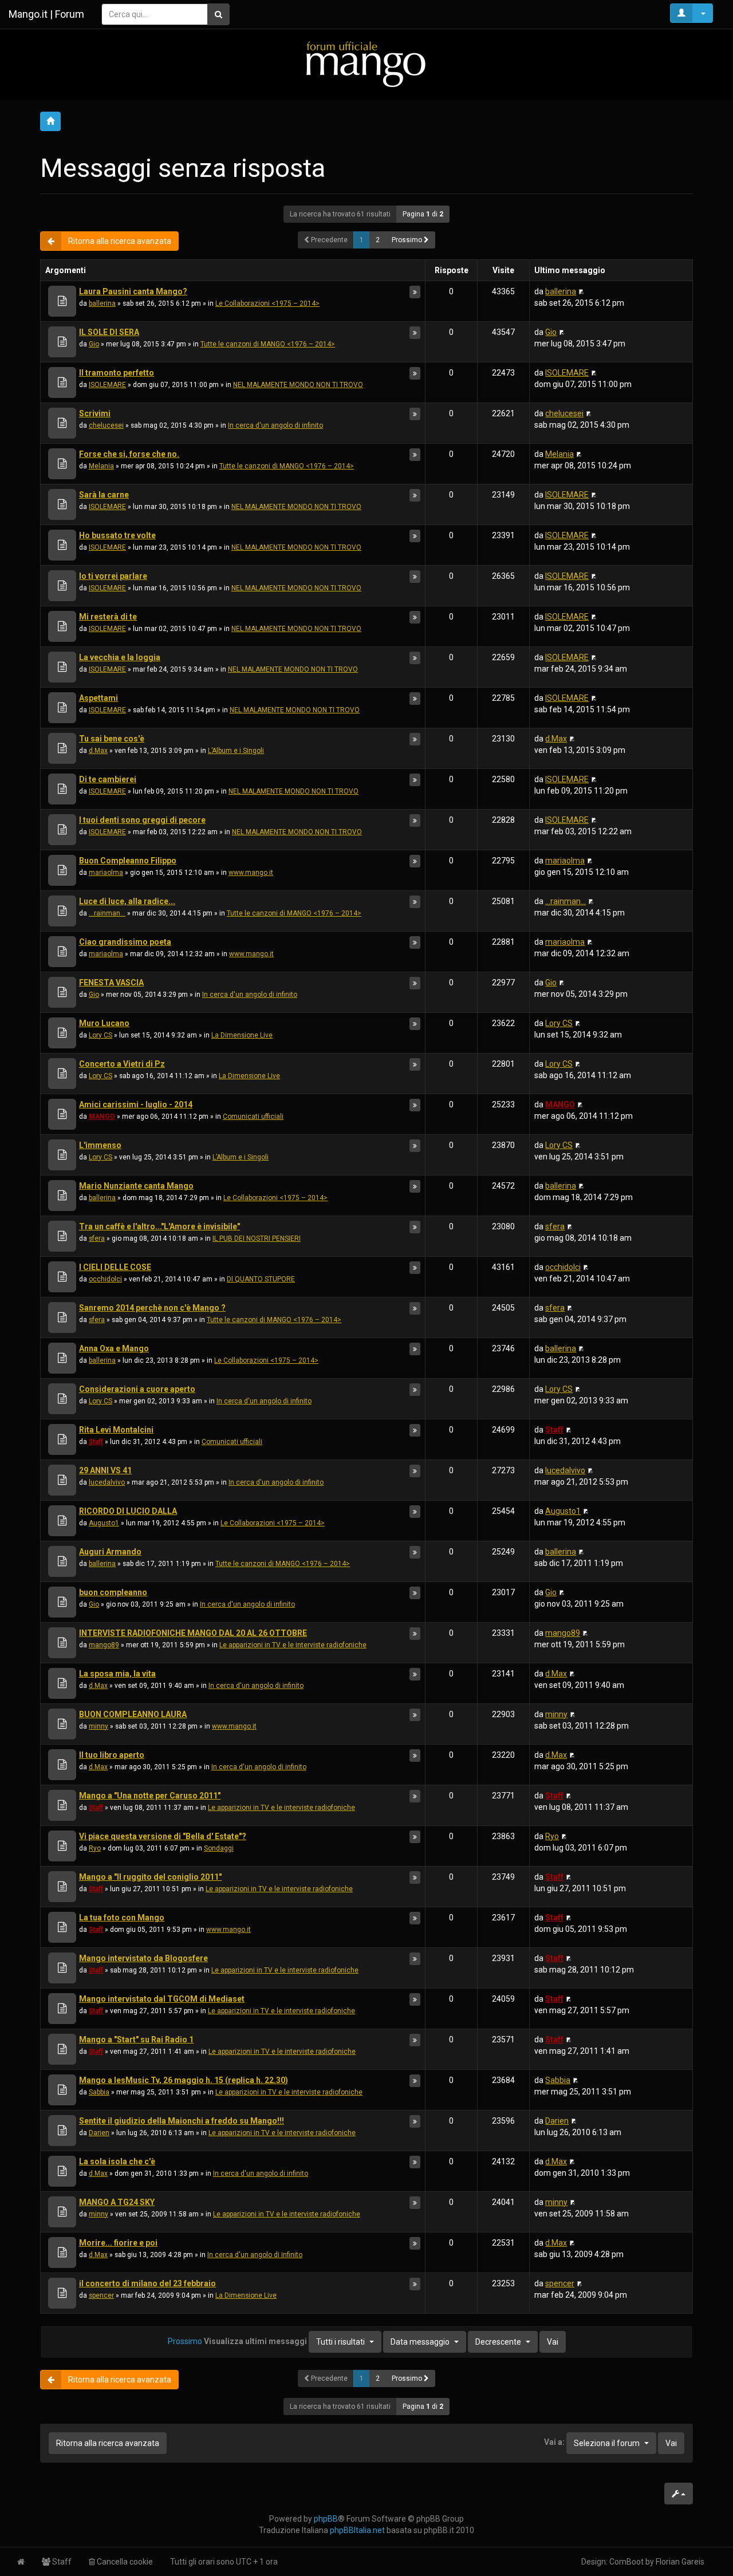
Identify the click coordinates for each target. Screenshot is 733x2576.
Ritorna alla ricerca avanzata (120, 241)
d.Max (98, 751)
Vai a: (554, 2442)
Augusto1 (104, 1523)
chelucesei (106, 425)
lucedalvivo (107, 1482)
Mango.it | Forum (46, 14)
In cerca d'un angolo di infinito (275, 425)
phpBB (326, 2519)
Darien (99, 2133)
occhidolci (105, 1279)
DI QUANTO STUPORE (261, 1279)
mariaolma (106, 873)
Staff (96, 1442)
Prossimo (408, 240)
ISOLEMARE (107, 385)
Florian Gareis (680, 2562)
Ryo (95, 1848)
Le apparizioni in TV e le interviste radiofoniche (293, 1645)
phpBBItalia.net (357, 2530)
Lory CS (101, 1035)
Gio (94, 344)
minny (98, 1726)
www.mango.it (251, 873)
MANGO (102, 1117)
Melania (101, 466)
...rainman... (107, 913)
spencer (101, 2295)
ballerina (102, 303)
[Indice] (366, 64)
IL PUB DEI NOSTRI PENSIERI (257, 1238)
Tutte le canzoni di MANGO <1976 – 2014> (268, 344)
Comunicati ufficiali (253, 1117)
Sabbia (99, 2092)
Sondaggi (219, 1848)
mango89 (104, 1645)
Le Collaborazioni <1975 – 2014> (267, 303)
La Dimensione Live (242, 1035)
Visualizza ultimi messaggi (284, 2341)
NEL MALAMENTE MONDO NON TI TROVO (298, 385)
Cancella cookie (124, 2562)
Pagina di (423, 214)
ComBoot (626, 2562)
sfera (97, 1238)
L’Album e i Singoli (236, 751)
